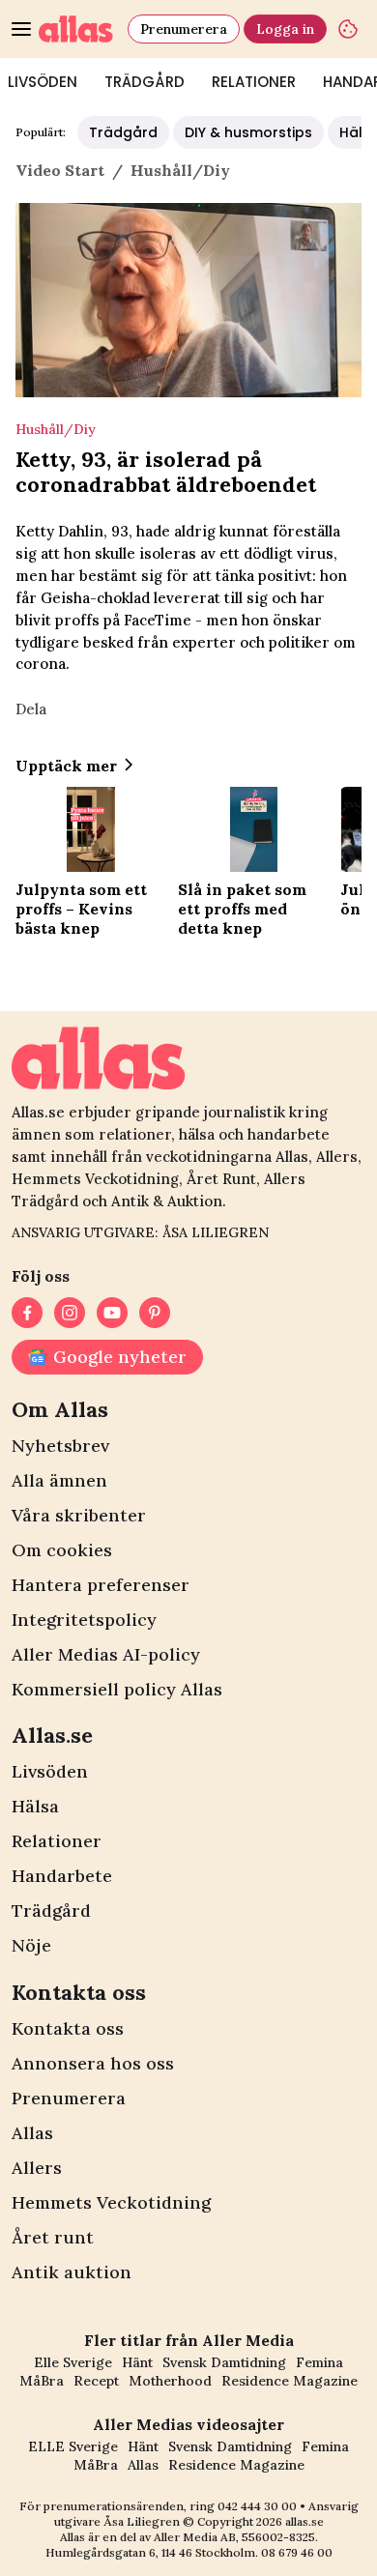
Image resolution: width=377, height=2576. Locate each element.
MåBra (42, 2381)
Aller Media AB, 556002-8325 (234, 2537)
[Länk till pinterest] (155, 1313)
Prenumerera (184, 29)
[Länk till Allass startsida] (79, 29)
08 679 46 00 (297, 2552)
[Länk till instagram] (70, 1313)
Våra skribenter (79, 1515)
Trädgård (145, 82)
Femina (319, 2362)
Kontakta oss (68, 2028)
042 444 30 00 (257, 2506)
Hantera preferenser (101, 1585)
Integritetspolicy (84, 1620)
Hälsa (35, 1806)
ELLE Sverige (73, 2446)
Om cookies (62, 1550)
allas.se (304, 2521)
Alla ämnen (59, 1480)
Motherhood (170, 2381)
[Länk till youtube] (112, 1313)
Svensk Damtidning (224, 2362)
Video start (60, 170)
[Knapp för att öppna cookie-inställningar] (348, 29)
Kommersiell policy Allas (117, 1689)
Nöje (31, 1945)
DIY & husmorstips (248, 132)
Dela (31, 709)
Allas (32, 2133)
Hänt (137, 2362)
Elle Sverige (73, 2362)
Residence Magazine (290, 2381)
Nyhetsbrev (60, 1446)
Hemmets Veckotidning (111, 2202)
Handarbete (62, 1876)
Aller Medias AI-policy (106, 1654)
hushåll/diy (180, 170)
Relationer (254, 82)
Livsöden (50, 1771)
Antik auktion (72, 2272)
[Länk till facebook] (27, 1313)
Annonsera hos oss (93, 2063)
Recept (96, 2381)
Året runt (53, 2237)
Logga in (285, 29)
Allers (37, 2168)
